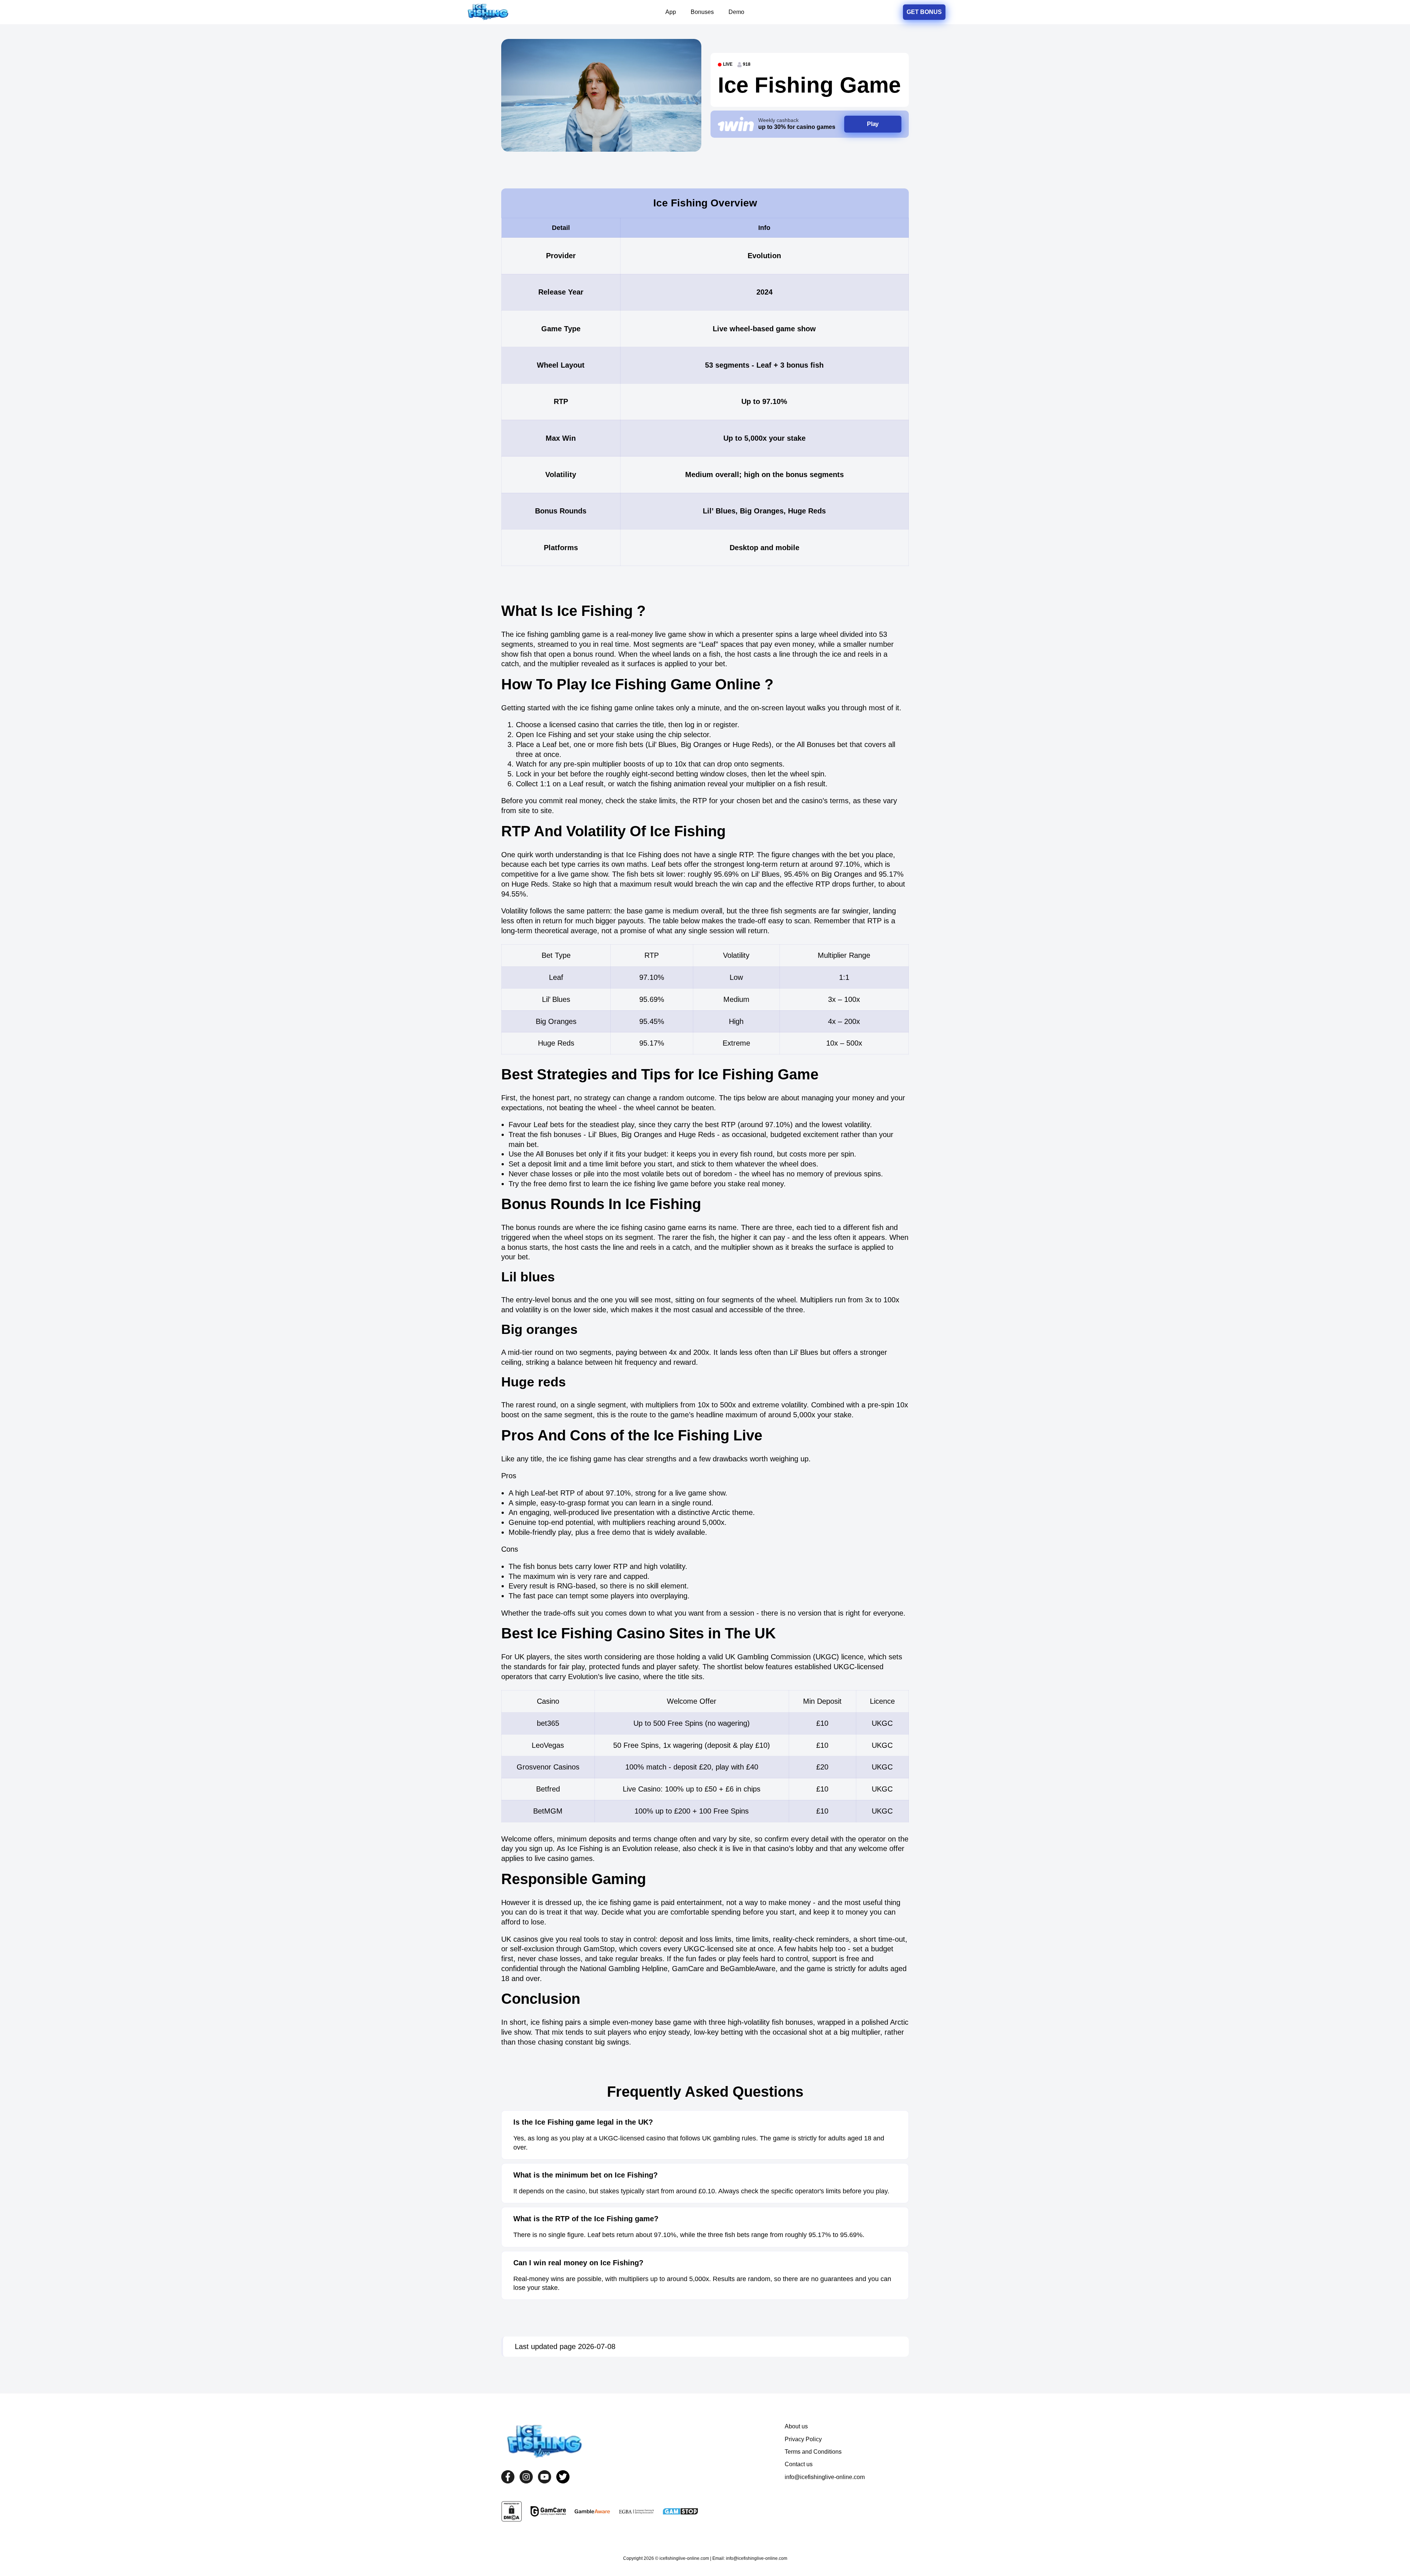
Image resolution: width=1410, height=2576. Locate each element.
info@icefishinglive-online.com (825, 2477)
